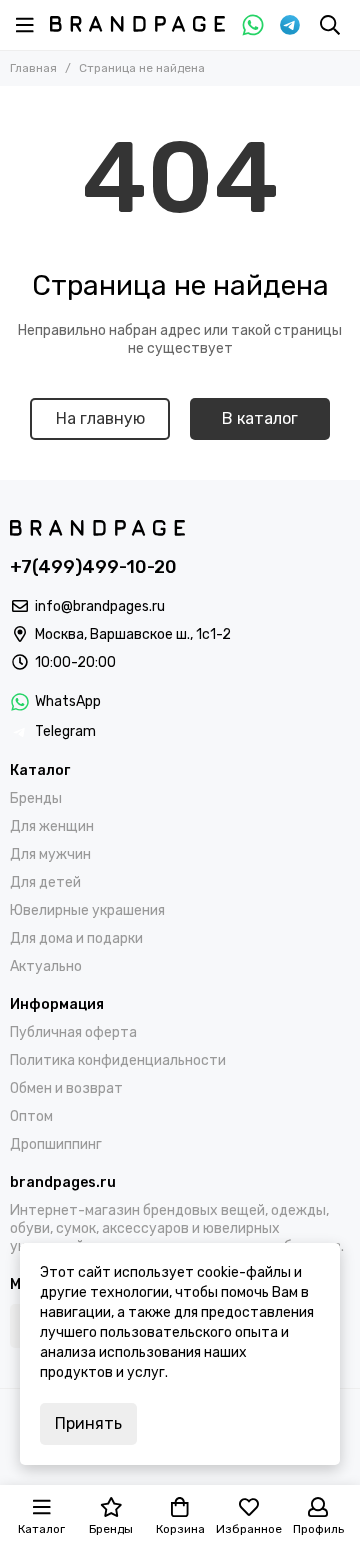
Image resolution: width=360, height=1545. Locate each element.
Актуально (46, 966)
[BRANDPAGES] (137, 24)
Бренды (36, 798)
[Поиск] (330, 25)
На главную (100, 418)
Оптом (31, 1116)
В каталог (260, 418)
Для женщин (52, 826)
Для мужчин (50, 854)
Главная (33, 68)
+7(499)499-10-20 (93, 567)
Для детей (45, 882)
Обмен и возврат (66, 1088)
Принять (88, 1423)
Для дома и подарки (76, 938)
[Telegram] (290, 25)
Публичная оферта (73, 1032)
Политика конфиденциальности (118, 1060)
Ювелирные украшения (87, 910)
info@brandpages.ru (100, 606)
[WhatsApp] (253, 25)
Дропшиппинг (56, 1144)
